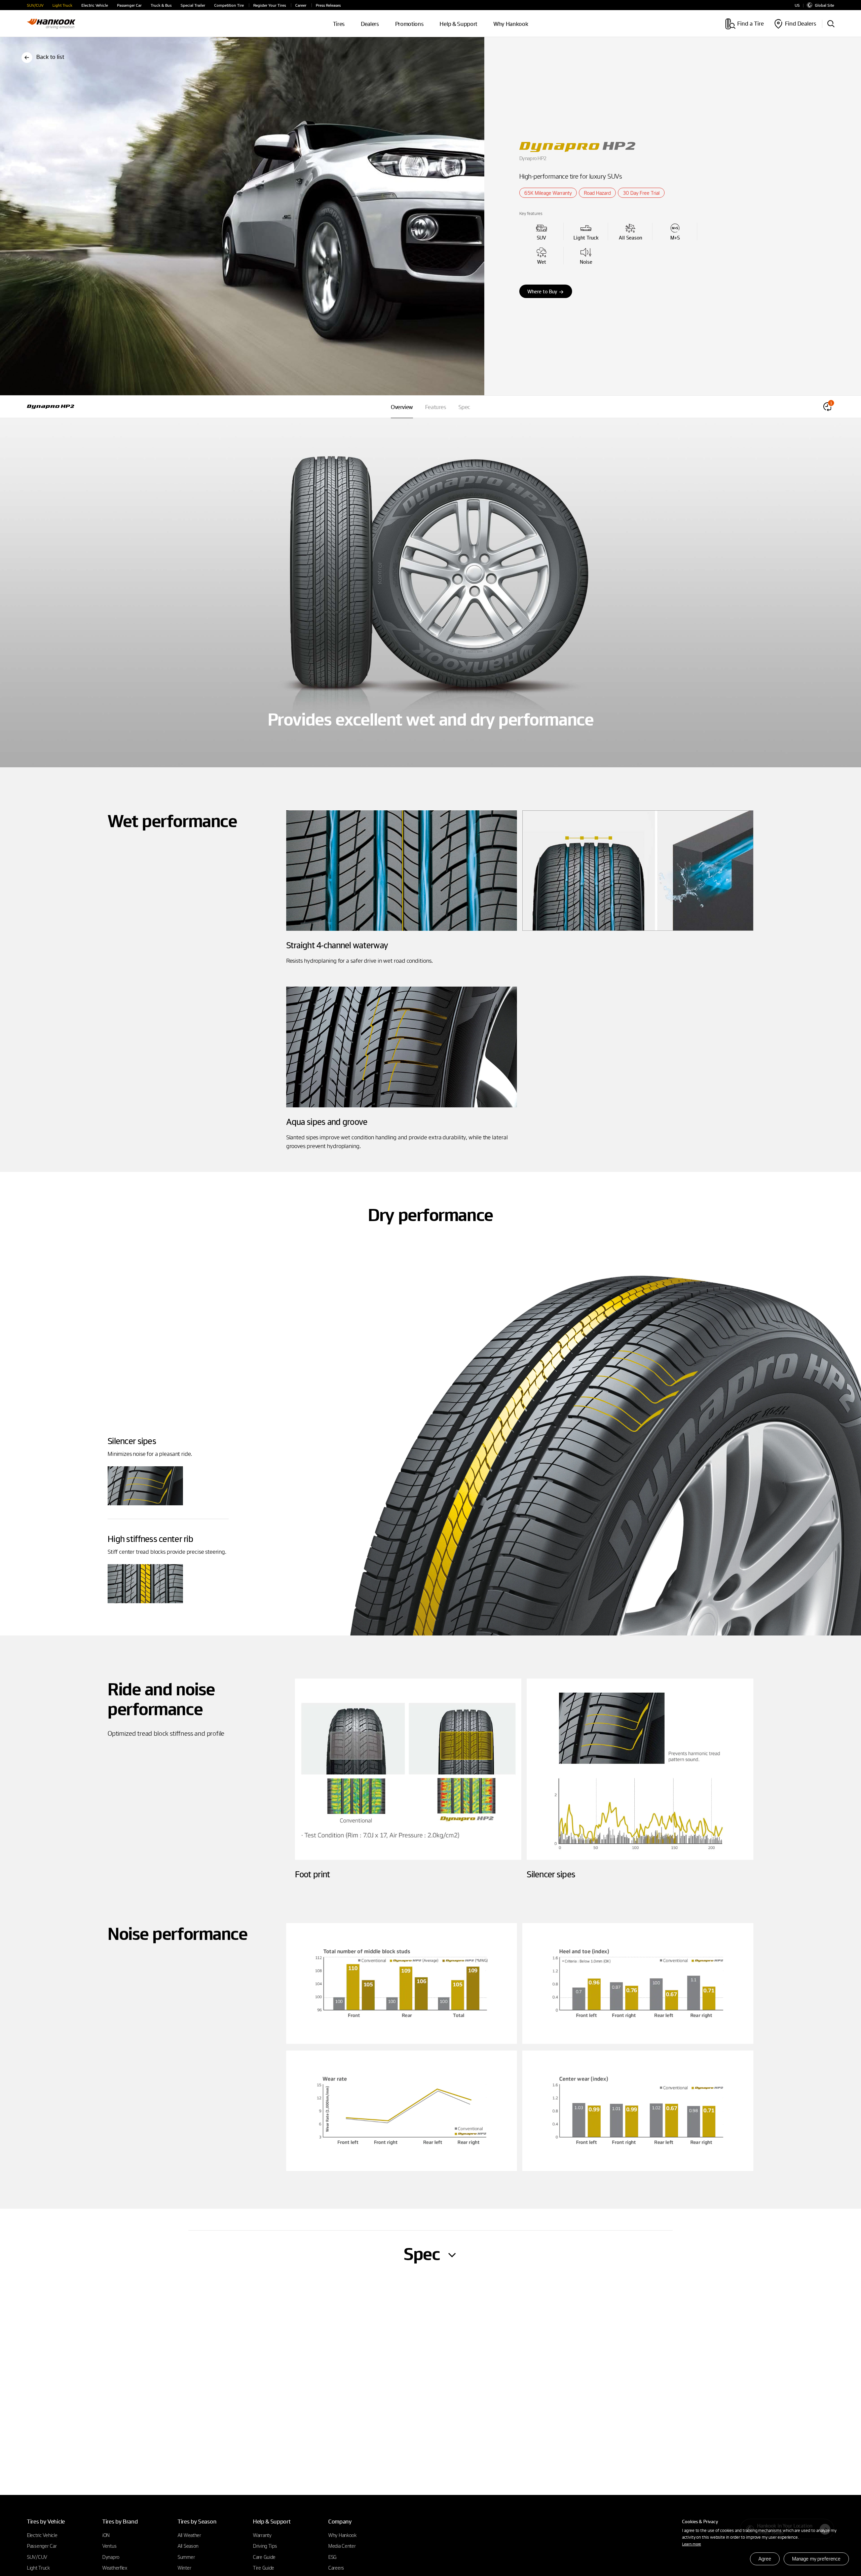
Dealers (370, 24)
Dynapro (111, 2557)
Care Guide (264, 2557)
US (797, 5)
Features (436, 407)
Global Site (825, 5)
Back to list (50, 57)
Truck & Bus (161, 5)
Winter (184, 2568)
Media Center (342, 2546)
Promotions (409, 24)
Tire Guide (264, 2568)
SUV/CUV (35, 5)
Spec (464, 407)
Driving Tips (265, 2546)
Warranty (262, 2535)
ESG (332, 2557)
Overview (402, 407)
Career (301, 5)
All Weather (189, 2535)
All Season (188, 2546)
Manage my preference (816, 2559)
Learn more (691, 2544)
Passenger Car (129, 5)
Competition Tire (229, 5)
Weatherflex (115, 2568)
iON (106, 2535)
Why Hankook (511, 24)
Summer (186, 2557)
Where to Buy (542, 291)
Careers (336, 2568)
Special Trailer (193, 5)
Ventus (109, 2546)
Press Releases (328, 5)
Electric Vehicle (95, 5)
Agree (765, 2559)
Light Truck (62, 5)
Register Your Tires (270, 5)
